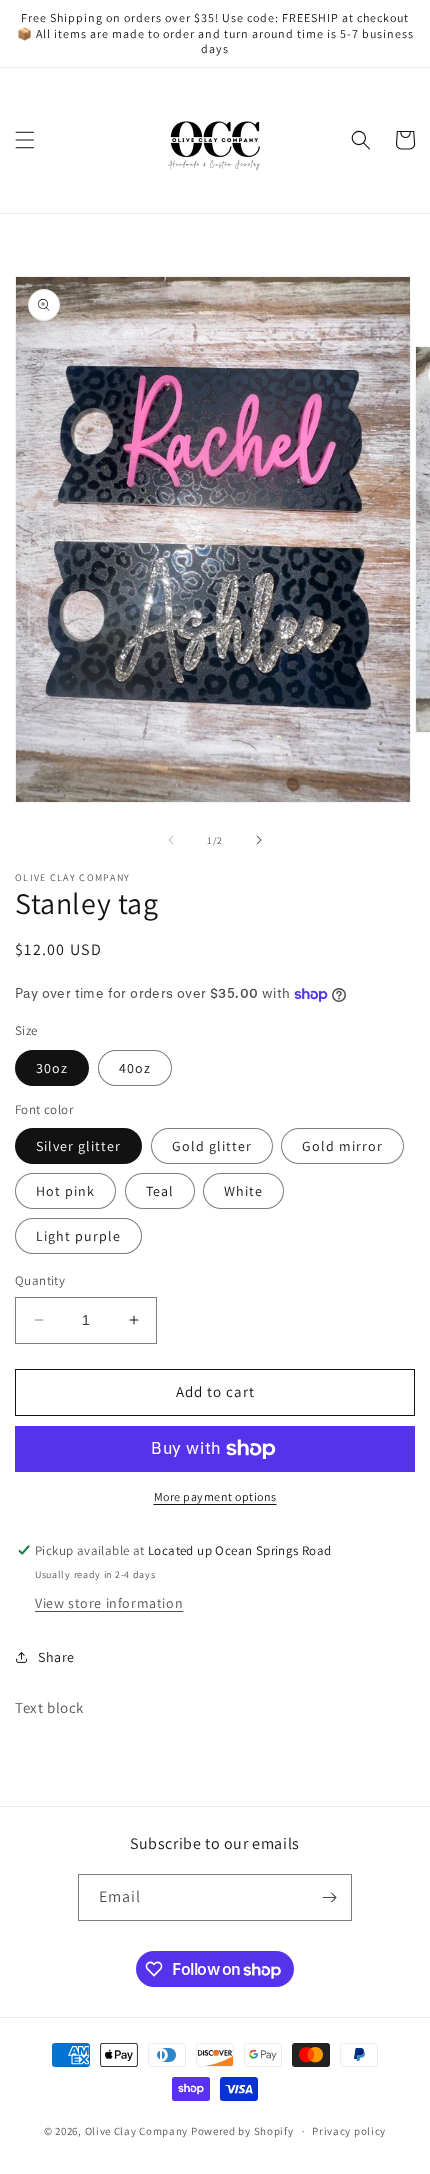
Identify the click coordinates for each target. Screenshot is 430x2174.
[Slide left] (171, 840)
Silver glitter (78, 1146)
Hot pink (65, 1191)
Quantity (40, 1280)
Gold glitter (212, 1146)
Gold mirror (342, 1146)
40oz (135, 1068)
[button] (25, 140)
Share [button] (56, 1657)
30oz (52, 1068)
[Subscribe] (329, 1897)
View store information (109, 1603)
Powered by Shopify (242, 2131)
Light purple (78, 1236)
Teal (160, 1191)
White (243, 1191)
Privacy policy (349, 2131)
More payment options (215, 1496)
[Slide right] (259, 840)
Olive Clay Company (137, 2131)
